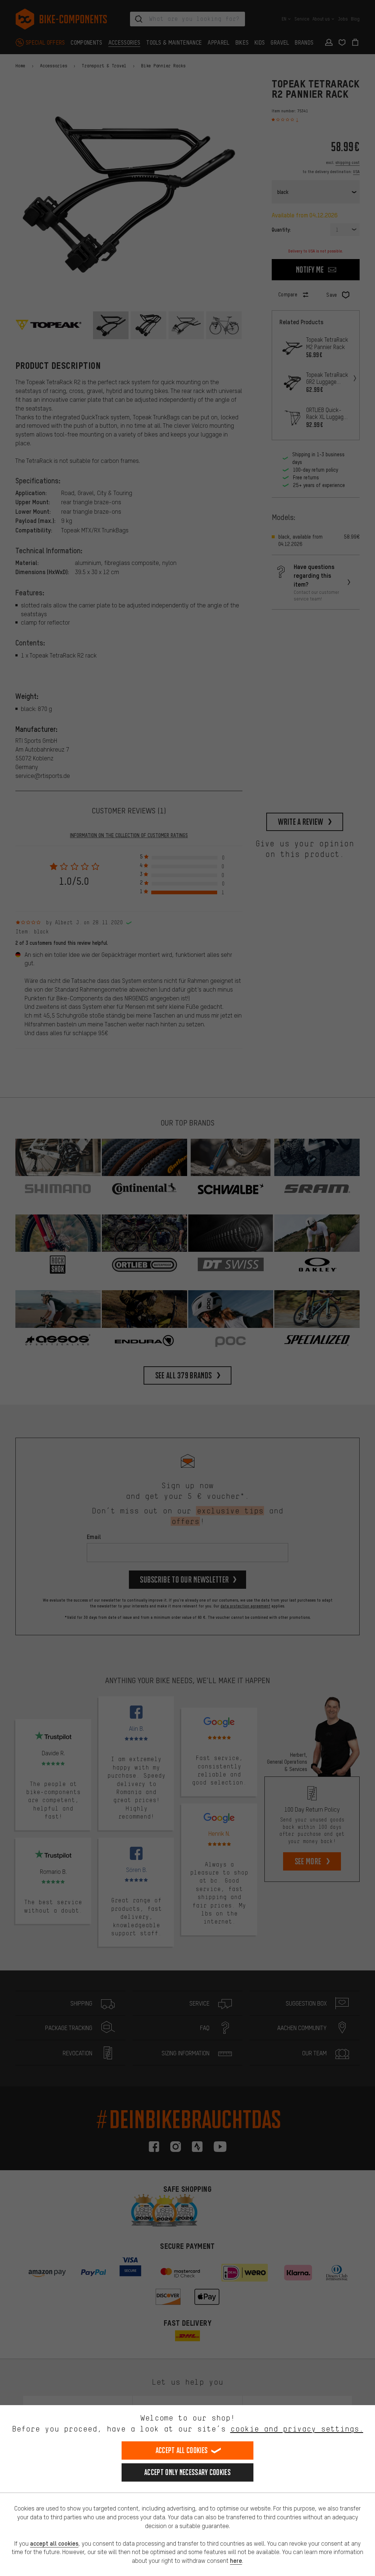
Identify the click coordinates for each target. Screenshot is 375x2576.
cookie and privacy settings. (297, 2429)
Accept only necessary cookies (187, 2472)
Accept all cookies (182, 2450)
